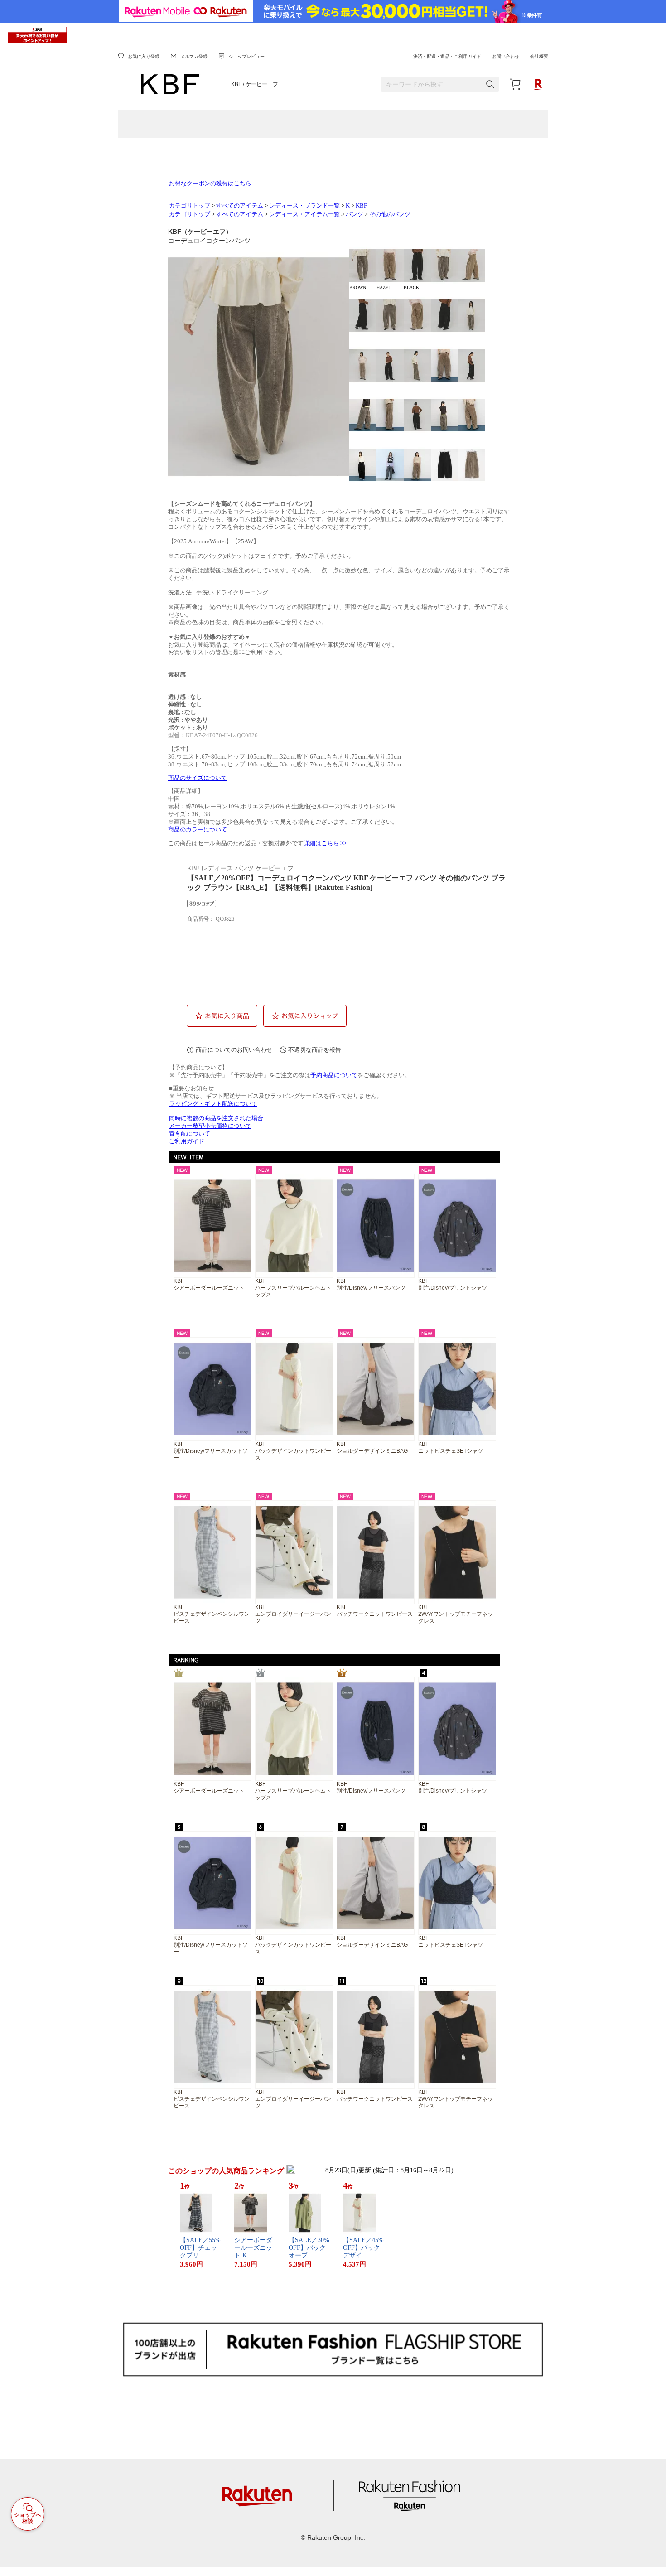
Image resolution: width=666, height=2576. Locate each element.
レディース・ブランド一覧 (304, 206)
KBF (361, 206)
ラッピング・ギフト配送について (213, 1104)
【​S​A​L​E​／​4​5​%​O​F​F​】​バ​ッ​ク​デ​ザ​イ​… (363, 2248)
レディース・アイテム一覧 (304, 214)
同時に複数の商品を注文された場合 (216, 1118)
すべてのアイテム (240, 206)
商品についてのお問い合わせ (234, 1050)
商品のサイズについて (198, 778)
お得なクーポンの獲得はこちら (210, 184)
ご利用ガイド (187, 1141)
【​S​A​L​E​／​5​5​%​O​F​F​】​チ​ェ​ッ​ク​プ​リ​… (200, 2248)
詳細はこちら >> (325, 843)
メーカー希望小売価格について (210, 1126)
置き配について (190, 1134)
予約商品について (334, 1075)
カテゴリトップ (190, 206)
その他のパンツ (390, 214)
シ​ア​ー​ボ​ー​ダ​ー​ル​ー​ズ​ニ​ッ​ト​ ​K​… (253, 2248)
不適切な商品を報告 (315, 1050)
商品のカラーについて (198, 830)
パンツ (355, 214)
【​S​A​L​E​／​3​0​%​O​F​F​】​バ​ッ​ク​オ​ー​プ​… (309, 2248)
